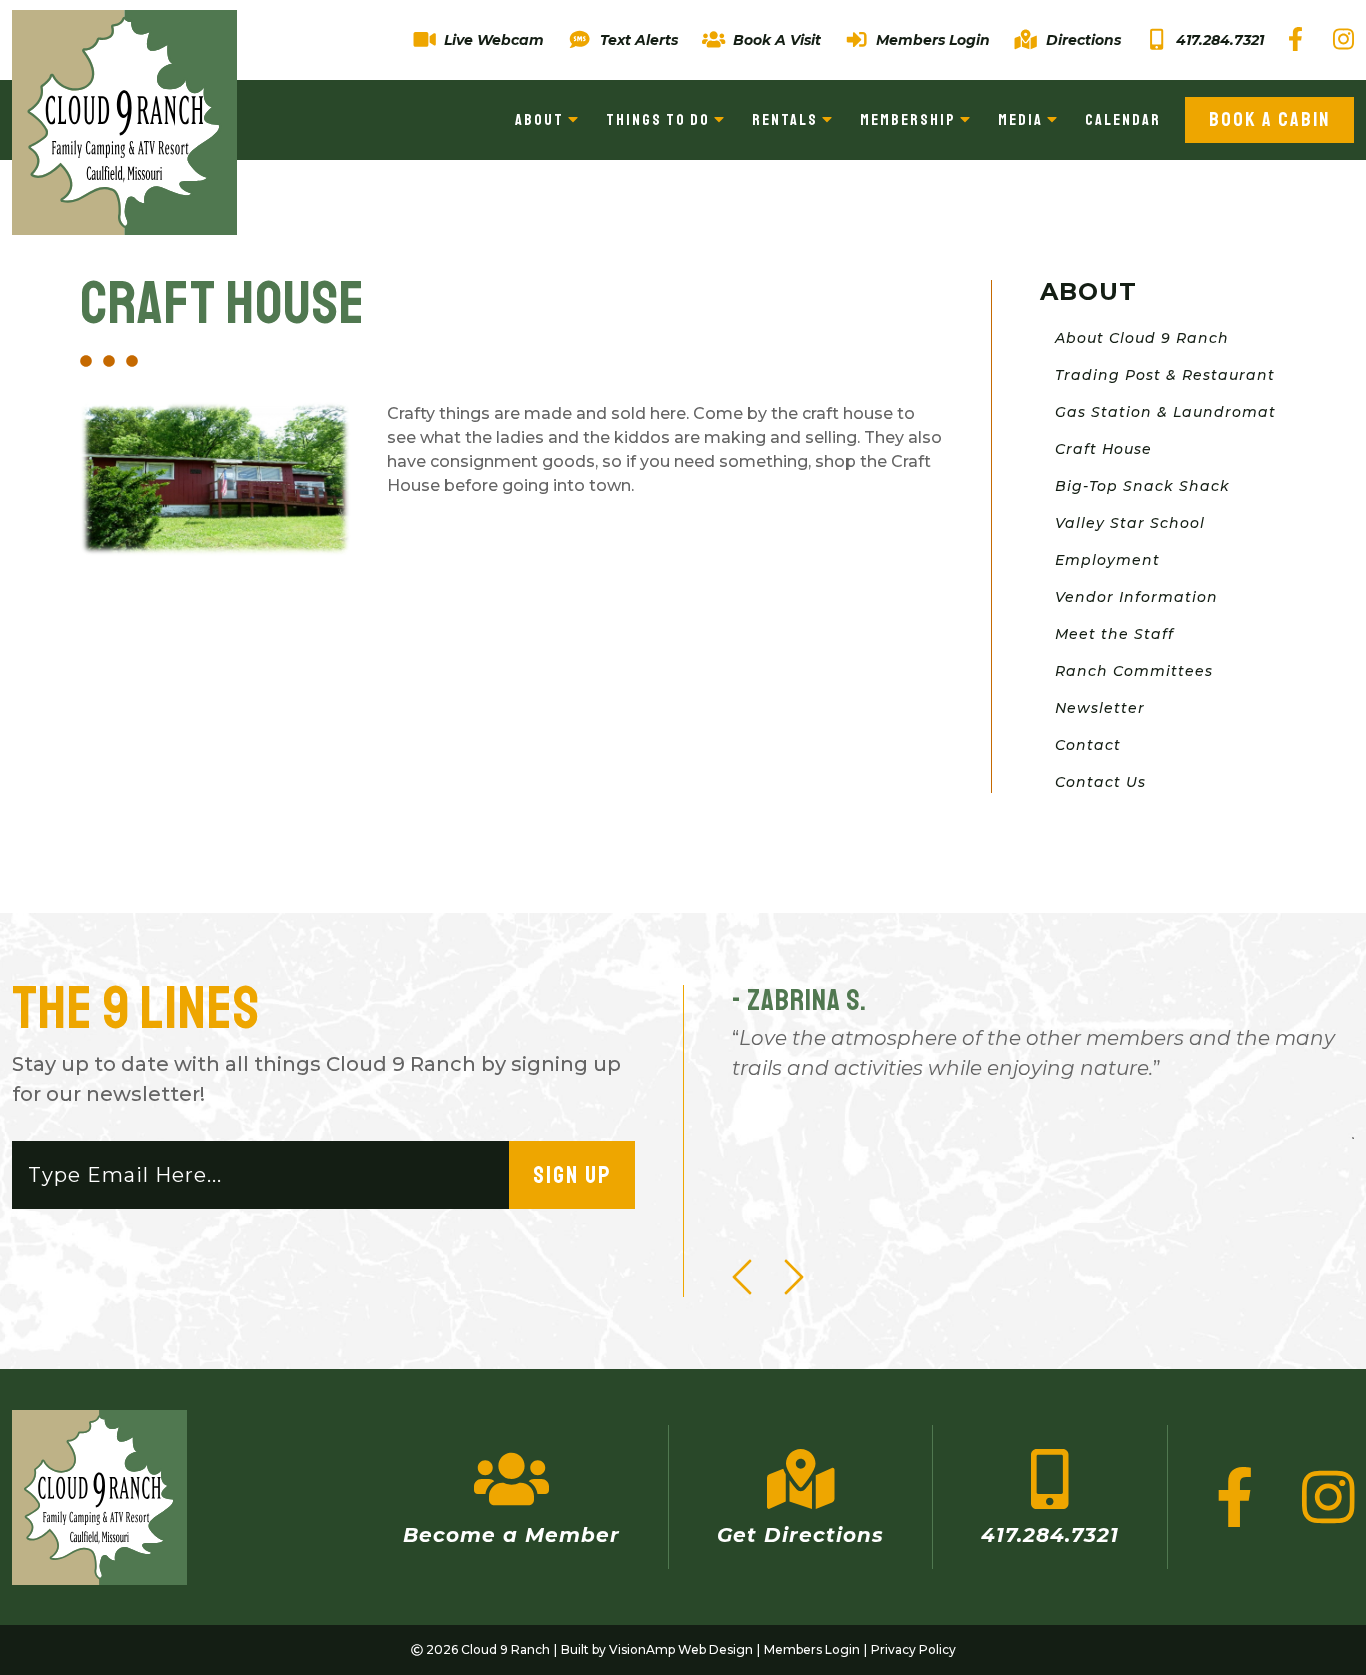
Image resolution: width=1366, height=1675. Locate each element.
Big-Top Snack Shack (1142, 486)
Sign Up (572, 1175)
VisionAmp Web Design (681, 1649)
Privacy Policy (913, 1649)
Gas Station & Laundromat (1165, 412)
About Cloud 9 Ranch (1142, 338)
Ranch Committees (1134, 671)
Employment (1107, 560)
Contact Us (1100, 782)
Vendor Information (1136, 597)
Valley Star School (1130, 523)
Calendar (1123, 120)
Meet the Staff (1114, 634)
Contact (1088, 745)
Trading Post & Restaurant (1165, 375)
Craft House (1103, 449)
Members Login (812, 1649)
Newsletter (1100, 708)
